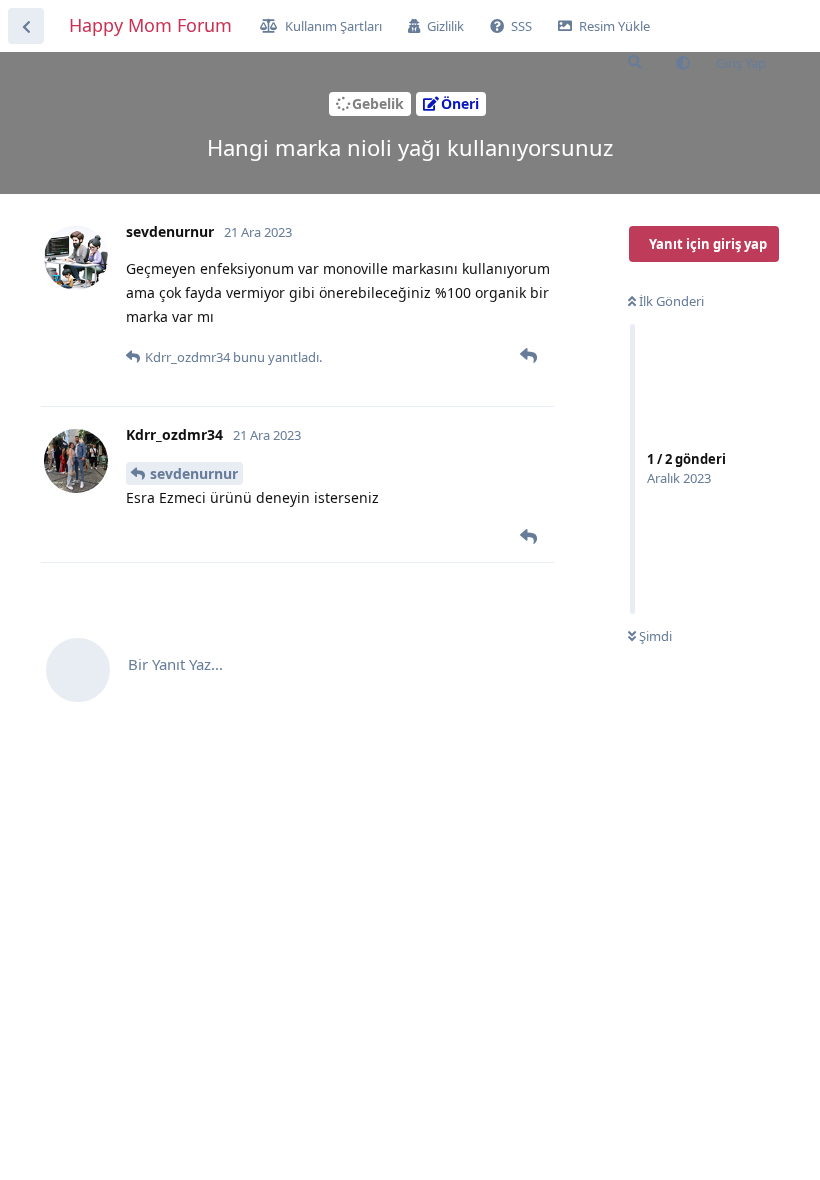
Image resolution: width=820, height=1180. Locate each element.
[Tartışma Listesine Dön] (26, 26)
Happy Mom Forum (150, 25)
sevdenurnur (194, 473)
